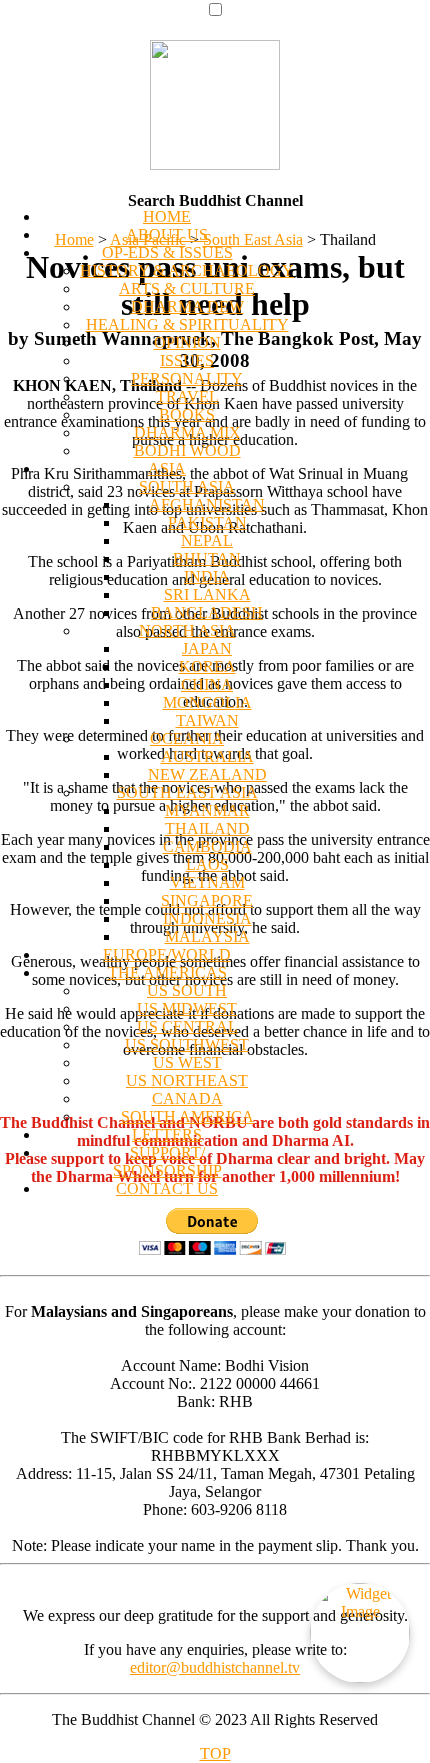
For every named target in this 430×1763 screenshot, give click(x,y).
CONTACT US (167, 1188)
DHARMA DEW (187, 306)
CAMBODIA (207, 846)
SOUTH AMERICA (187, 1116)
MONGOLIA (207, 702)
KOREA (207, 666)
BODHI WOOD (187, 450)
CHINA (207, 684)
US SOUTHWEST (187, 1044)
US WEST (187, 1062)
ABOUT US (167, 234)
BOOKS (187, 414)
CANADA (187, 1098)
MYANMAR (207, 810)
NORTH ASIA (187, 630)
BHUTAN (207, 558)
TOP (215, 1753)
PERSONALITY (187, 378)
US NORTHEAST (187, 1080)
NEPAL (207, 540)
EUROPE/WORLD (167, 954)
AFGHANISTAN (207, 504)
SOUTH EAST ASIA (187, 792)
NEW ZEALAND (207, 774)
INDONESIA (207, 918)
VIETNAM (207, 882)
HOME (167, 216)
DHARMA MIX (187, 432)
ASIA (167, 468)
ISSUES (187, 360)
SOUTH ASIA (187, 486)
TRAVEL (187, 396)
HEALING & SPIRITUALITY (187, 324)
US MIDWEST (187, 1008)
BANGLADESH (207, 612)
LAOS (207, 864)
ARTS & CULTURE (187, 288)
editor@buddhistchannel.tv (215, 1667)
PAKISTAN (207, 522)
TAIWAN (207, 720)
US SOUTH (187, 990)
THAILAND (207, 828)
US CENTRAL (187, 1026)
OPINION (187, 342)
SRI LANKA (207, 594)
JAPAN (207, 648)
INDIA (207, 576)
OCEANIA (187, 738)
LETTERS (167, 1134)
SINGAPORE (207, 900)
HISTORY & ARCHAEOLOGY (187, 270)
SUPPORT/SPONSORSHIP (167, 1161)
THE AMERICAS (167, 972)
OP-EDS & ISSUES (167, 252)
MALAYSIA (207, 936)
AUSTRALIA (207, 756)
